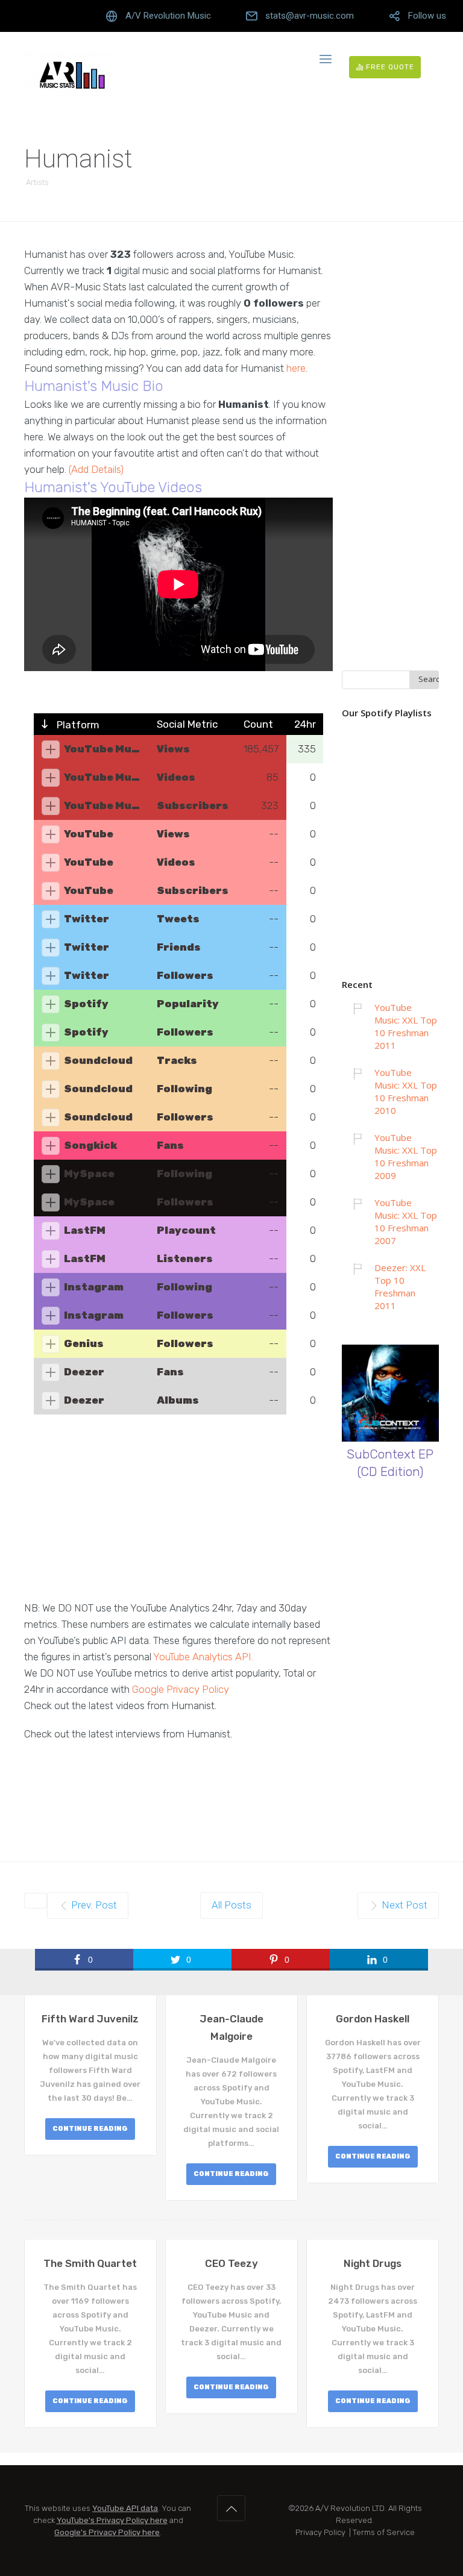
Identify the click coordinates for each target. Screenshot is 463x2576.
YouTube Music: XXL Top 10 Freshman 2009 (406, 1156)
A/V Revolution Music (168, 16)
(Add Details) (96, 469)
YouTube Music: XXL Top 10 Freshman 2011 (406, 1026)
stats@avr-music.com (310, 16)
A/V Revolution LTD (350, 2508)
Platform (77, 725)
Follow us (427, 16)
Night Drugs (373, 2263)
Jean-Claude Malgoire (231, 2027)
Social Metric (187, 724)
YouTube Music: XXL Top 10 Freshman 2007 (406, 1221)
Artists (37, 182)
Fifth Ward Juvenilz (90, 2019)
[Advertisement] (178, 1516)
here (296, 368)
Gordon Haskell (373, 2019)
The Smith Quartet (90, 2263)
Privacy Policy (320, 2532)
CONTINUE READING (90, 2129)
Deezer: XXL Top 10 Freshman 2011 (400, 1286)
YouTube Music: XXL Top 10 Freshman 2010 (406, 1091)
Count (258, 724)
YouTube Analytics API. (203, 1657)
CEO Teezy (231, 2263)
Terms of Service (384, 2532)
